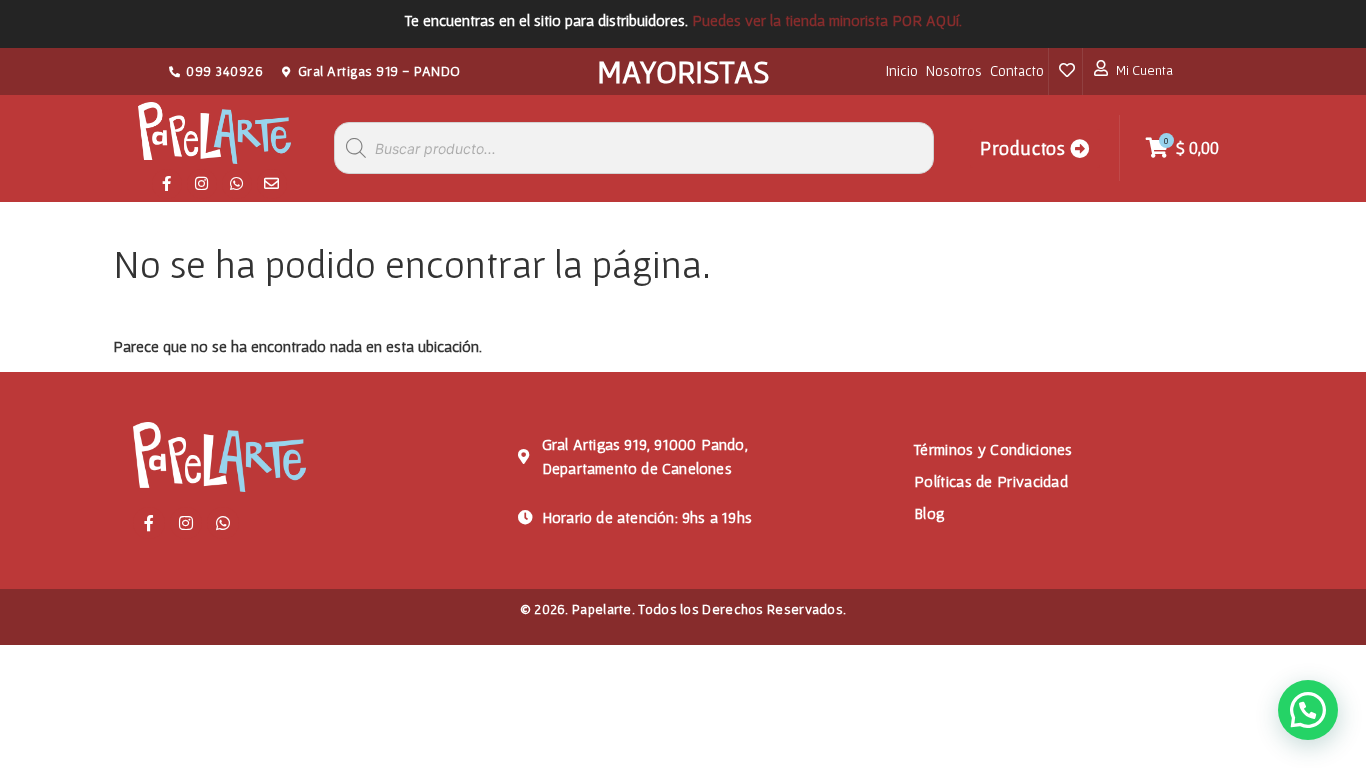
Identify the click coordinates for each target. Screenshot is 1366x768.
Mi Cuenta (1144, 70)
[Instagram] (202, 184)
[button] (1308, 710)
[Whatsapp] (237, 184)
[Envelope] (272, 184)
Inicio (902, 70)
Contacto (1017, 70)
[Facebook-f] (167, 184)
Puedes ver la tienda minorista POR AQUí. (827, 20)
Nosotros (954, 70)
